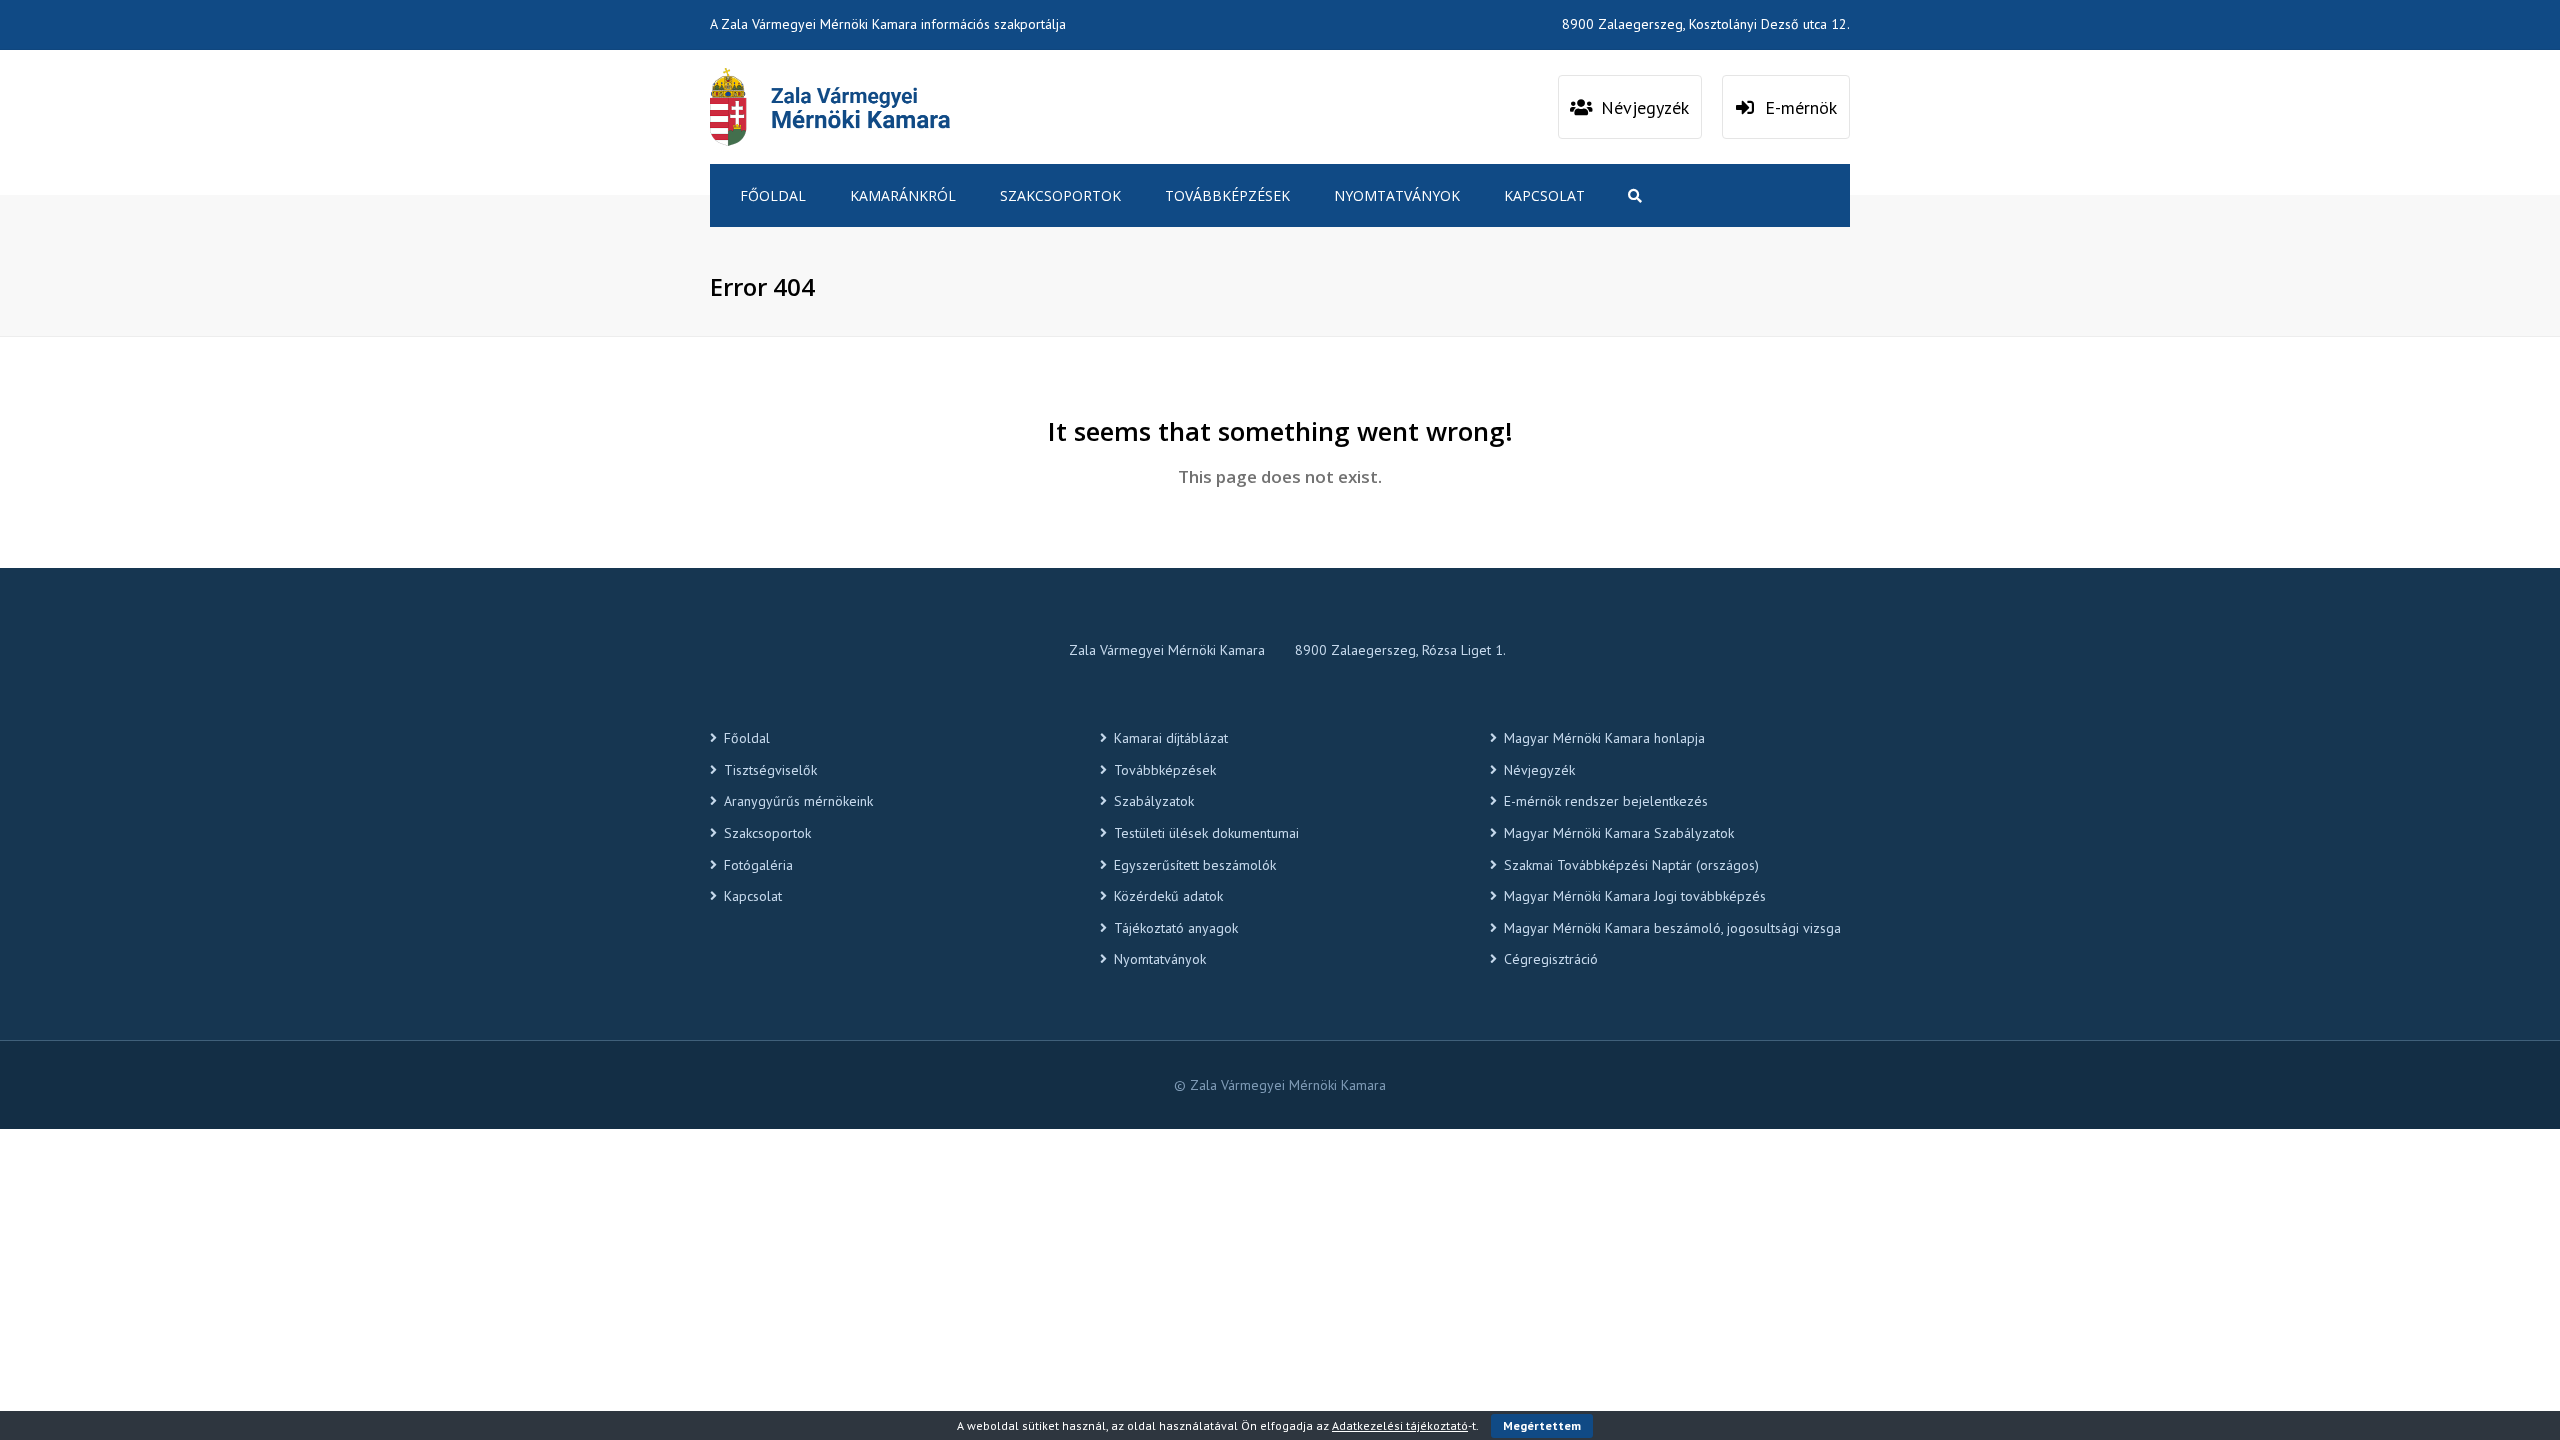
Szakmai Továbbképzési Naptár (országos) (1631, 865)
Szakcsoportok (1060, 195)
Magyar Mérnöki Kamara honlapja (1604, 738)
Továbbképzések (1227, 195)
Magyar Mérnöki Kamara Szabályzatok (1619, 833)
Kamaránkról (903, 195)
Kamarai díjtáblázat (1171, 738)
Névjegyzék (1539, 770)
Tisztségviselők (770, 770)
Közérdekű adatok (1168, 896)
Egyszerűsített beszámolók (1195, 865)
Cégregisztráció (1551, 959)
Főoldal (773, 195)
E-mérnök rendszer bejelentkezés (1606, 801)
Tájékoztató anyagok (1176, 928)
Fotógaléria (758, 865)
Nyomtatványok (1397, 195)
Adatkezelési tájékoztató (1400, 1425)
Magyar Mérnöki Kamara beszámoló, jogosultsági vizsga (1672, 928)
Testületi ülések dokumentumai (1206, 833)
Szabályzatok (1154, 801)
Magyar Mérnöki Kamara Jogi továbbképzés (1635, 896)
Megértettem (1542, 1425)
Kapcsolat (1544, 195)
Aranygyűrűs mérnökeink (798, 801)
